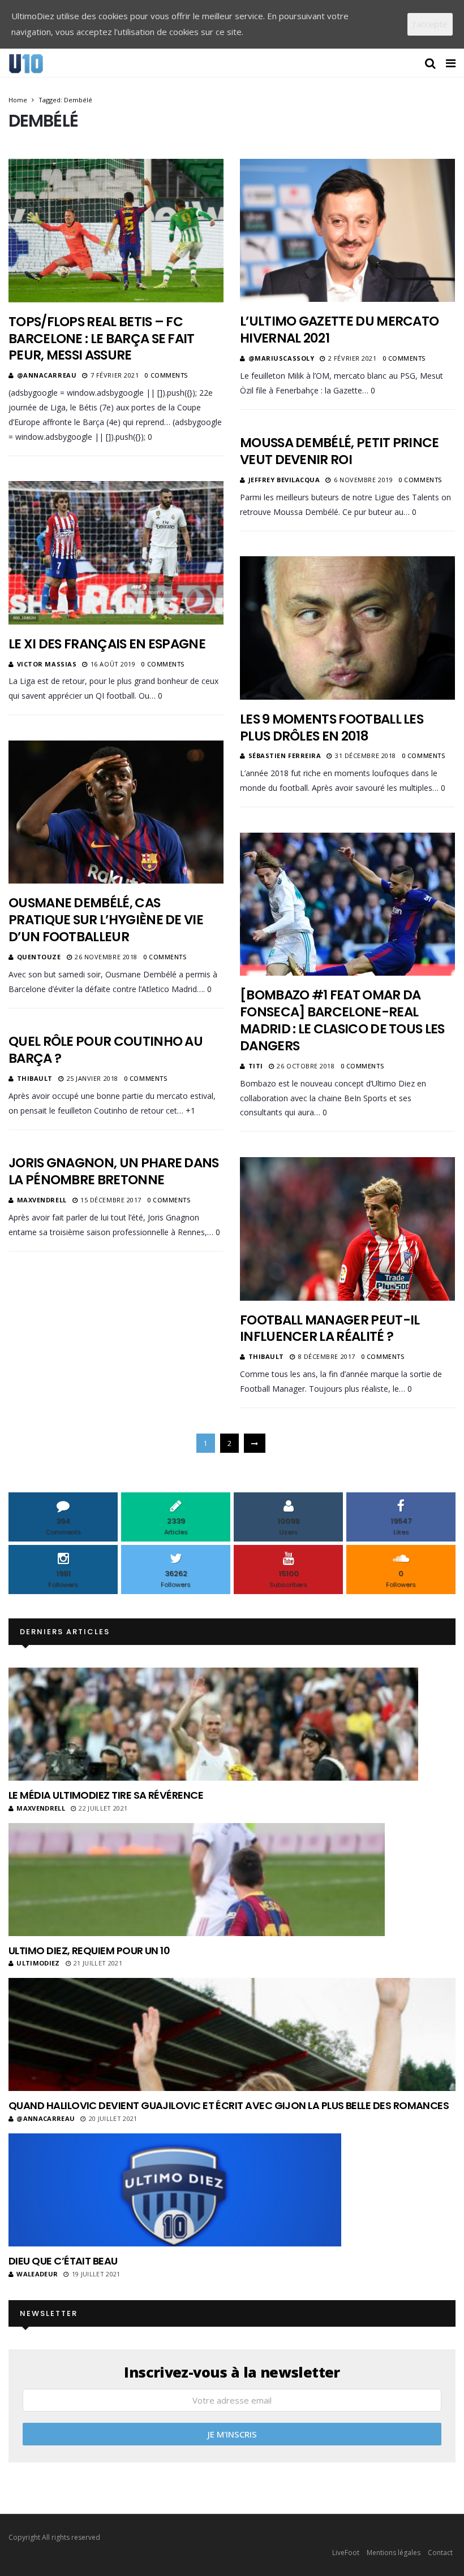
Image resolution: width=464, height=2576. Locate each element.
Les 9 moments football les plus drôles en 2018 (332, 728)
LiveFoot (346, 2553)
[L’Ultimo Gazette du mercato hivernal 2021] (347, 230)
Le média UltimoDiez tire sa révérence (106, 1795)
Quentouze (39, 957)
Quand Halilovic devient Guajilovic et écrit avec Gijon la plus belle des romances (229, 2105)
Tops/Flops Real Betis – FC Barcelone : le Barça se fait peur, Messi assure (102, 339)
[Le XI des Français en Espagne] (116, 553)
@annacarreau (47, 375)
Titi (256, 1066)
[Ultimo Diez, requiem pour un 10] (197, 1880)
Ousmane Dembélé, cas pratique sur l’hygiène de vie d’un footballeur (106, 920)
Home (18, 100)
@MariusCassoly (282, 358)
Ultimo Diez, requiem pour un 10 (89, 1951)
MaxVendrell (42, 1200)
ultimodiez (38, 1963)
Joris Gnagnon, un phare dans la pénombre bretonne (114, 1171)
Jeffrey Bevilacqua (284, 480)
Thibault (35, 1078)
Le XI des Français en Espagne (107, 644)
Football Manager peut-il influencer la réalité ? (330, 1328)
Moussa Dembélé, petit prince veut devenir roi (340, 451)
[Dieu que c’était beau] (175, 2190)
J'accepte (430, 24)
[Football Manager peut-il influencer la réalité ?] (347, 1229)
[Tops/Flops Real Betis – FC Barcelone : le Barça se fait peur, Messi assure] (116, 230)
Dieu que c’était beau (63, 2261)
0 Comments (166, 375)
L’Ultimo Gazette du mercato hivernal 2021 (339, 330)
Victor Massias (47, 664)
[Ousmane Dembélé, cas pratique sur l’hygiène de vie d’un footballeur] (116, 812)
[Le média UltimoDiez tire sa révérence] (213, 1724)
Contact (440, 2553)
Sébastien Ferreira (285, 756)
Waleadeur (37, 2274)
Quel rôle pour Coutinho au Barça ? (106, 1050)
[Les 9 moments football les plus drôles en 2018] (347, 628)
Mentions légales (394, 2553)
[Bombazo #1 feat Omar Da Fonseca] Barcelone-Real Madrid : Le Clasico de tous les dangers (342, 1020)
